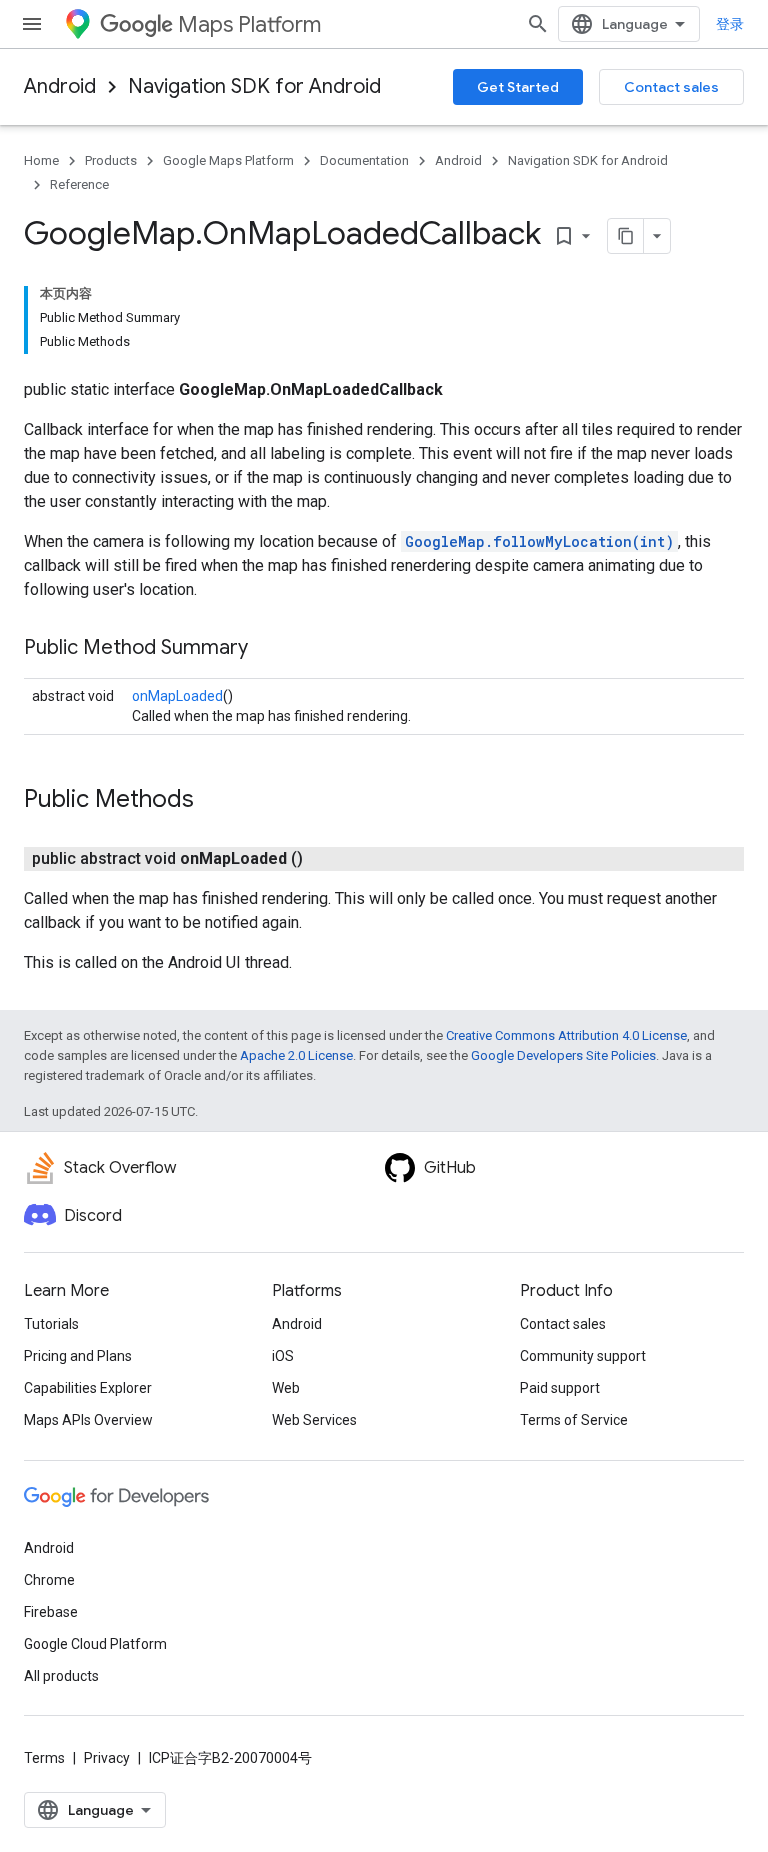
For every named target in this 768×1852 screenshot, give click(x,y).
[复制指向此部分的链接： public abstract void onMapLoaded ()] (327, 859)
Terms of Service (574, 1420)
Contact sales (671, 87)
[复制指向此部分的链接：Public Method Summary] (268, 649)
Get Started (518, 87)
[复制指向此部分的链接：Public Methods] (214, 801)
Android (60, 86)
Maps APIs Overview (88, 1420)
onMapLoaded (177, 696)
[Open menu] (32, 24)
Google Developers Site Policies (563, 1055)
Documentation (364, 160)
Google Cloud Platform (95, 1644)
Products (111, 160)
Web (286, 1388)
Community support (583, 1356)
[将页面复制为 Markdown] (626, 236)
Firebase (51, 1612)
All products (61, 1676)
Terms (44, 1758)
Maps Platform (249, 24)
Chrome (49, 1580)
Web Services (314, 1420)
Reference (79, 184)
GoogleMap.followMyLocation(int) (539, 541)
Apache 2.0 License (296, 1055)
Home (41, 160)
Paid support (560, 1388)
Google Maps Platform (228, 160)
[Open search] (538, 24)
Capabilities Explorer (88, 1388)
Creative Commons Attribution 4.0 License (566, 1035)
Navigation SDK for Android (254, 86)
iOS (283, 1356)
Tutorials (51, 1324)
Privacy (107, 1758)
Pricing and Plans (78, 1356)
